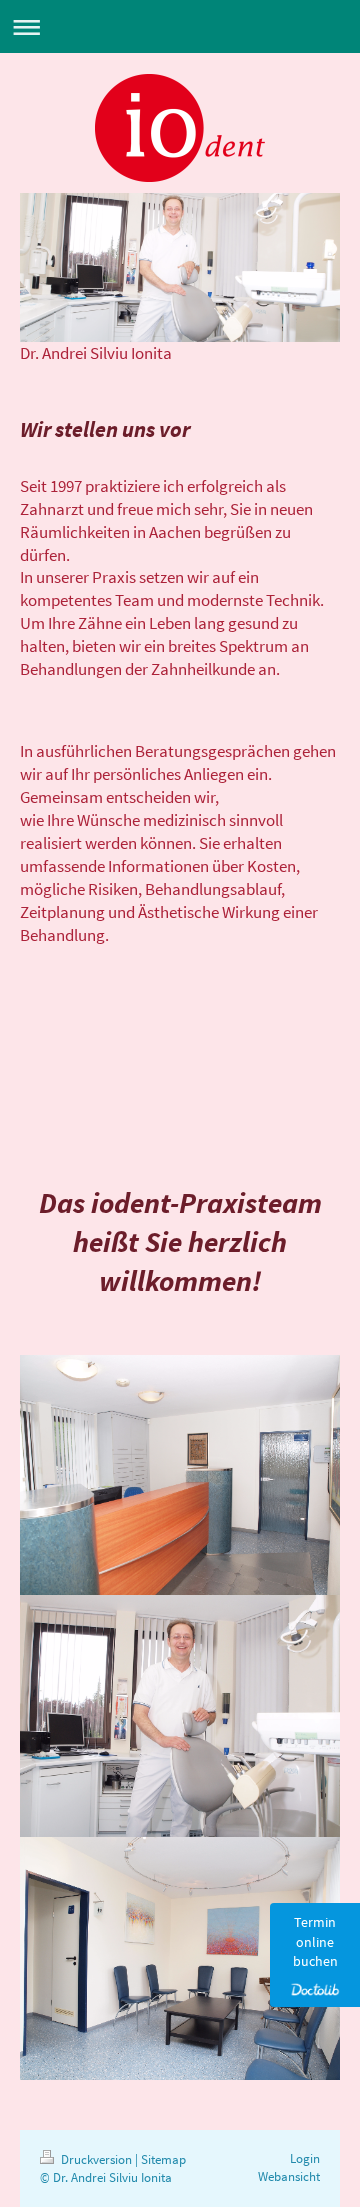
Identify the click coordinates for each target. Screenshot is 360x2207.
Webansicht (289, 2176)
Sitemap (163, 2159)
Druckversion (96, 2159)
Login (305, 2158)
